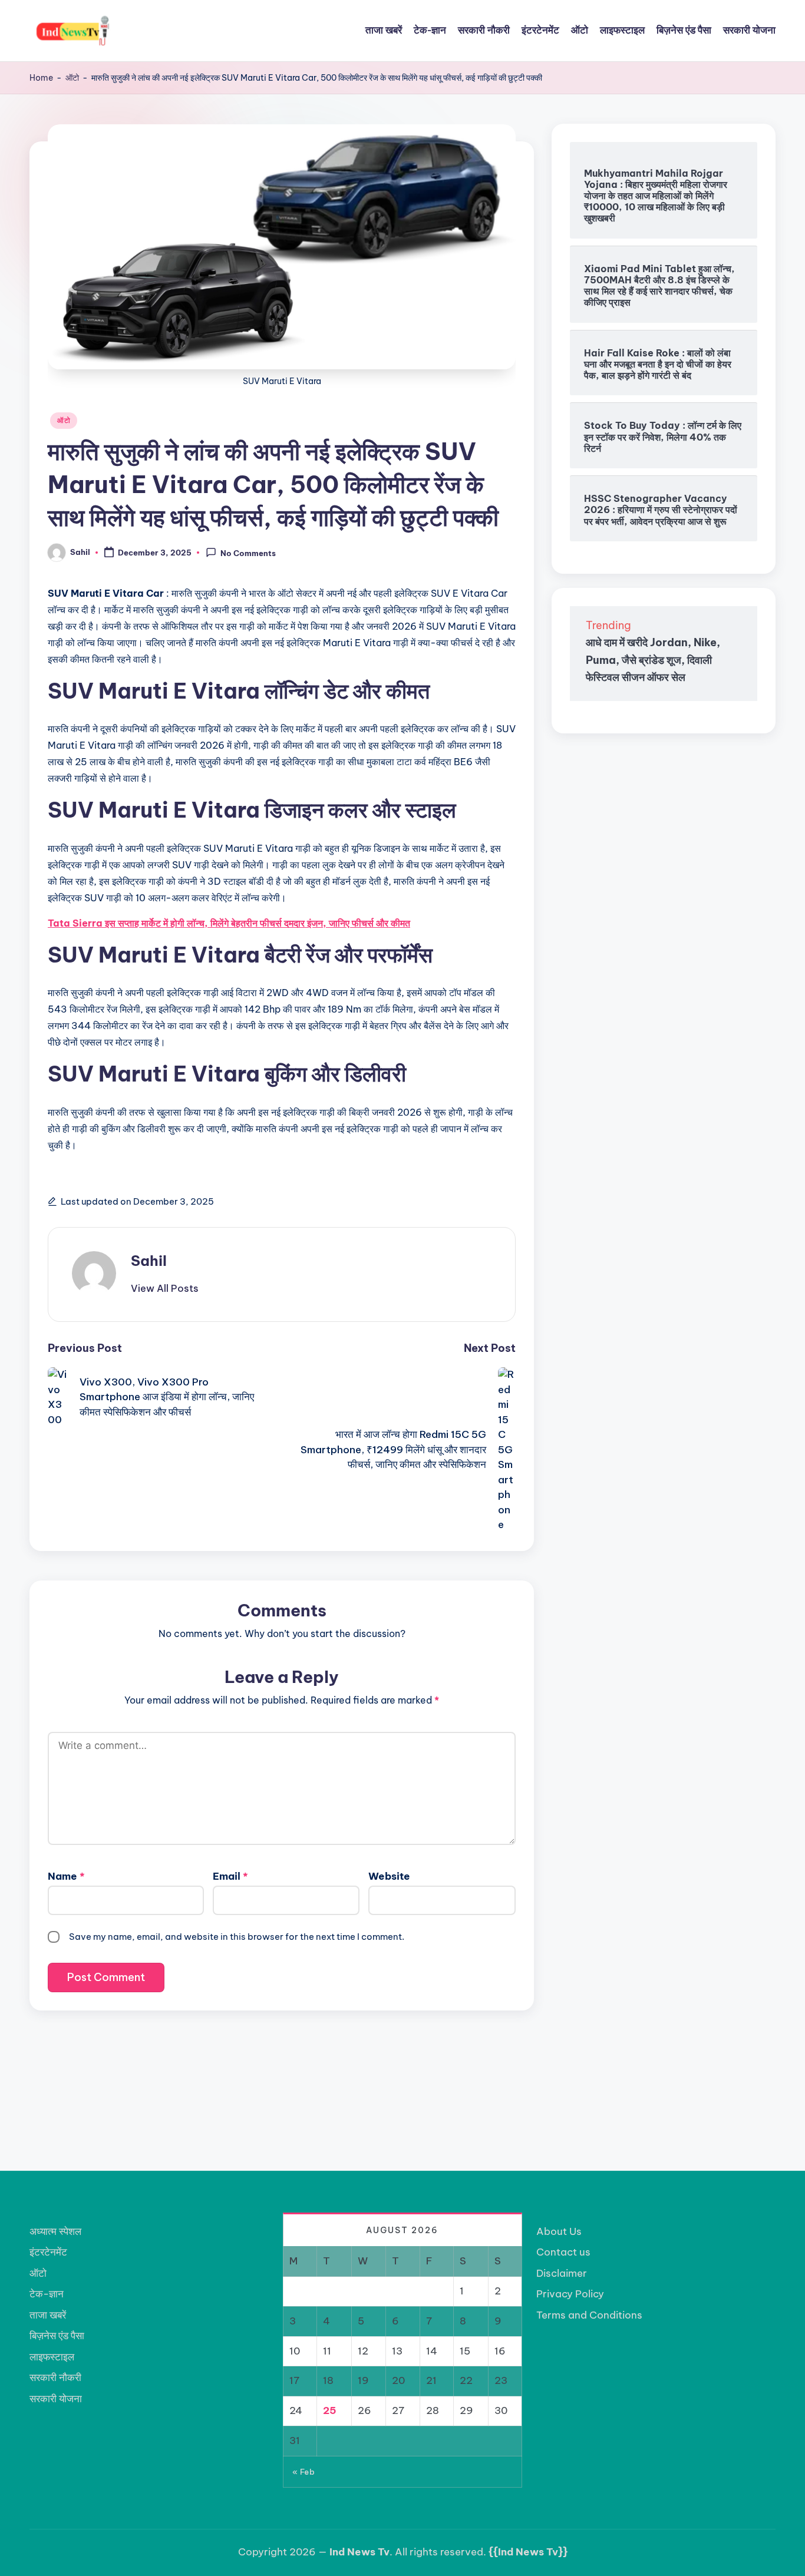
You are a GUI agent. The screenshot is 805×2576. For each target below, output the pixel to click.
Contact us (563, 2252)
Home (41, 78)
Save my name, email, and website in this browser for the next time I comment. (237, 1937)
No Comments (248, 553)
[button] (165, 1288)
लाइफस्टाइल (52, 2357)
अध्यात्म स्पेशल (55, 2231)
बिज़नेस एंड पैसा (57, 2336)
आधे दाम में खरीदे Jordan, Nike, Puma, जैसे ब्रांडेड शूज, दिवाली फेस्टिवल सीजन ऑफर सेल (653, 660)
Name (66, 1876)
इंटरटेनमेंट (48, 2252)
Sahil (149, 1261)
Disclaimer (562, 2273)
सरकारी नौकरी (55, 2377)
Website (389, 1876)
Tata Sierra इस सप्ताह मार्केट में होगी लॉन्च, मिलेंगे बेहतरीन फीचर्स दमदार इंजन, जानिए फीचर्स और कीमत (229, 923)
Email (230, 1876)
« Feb (304, 2472)
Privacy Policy (570, 2294)
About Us (559, 2231)
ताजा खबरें (48, 2315)
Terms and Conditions (589, 2315)
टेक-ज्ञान (47, 2294)
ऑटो (72, 78)
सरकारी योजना (56, 2399)
